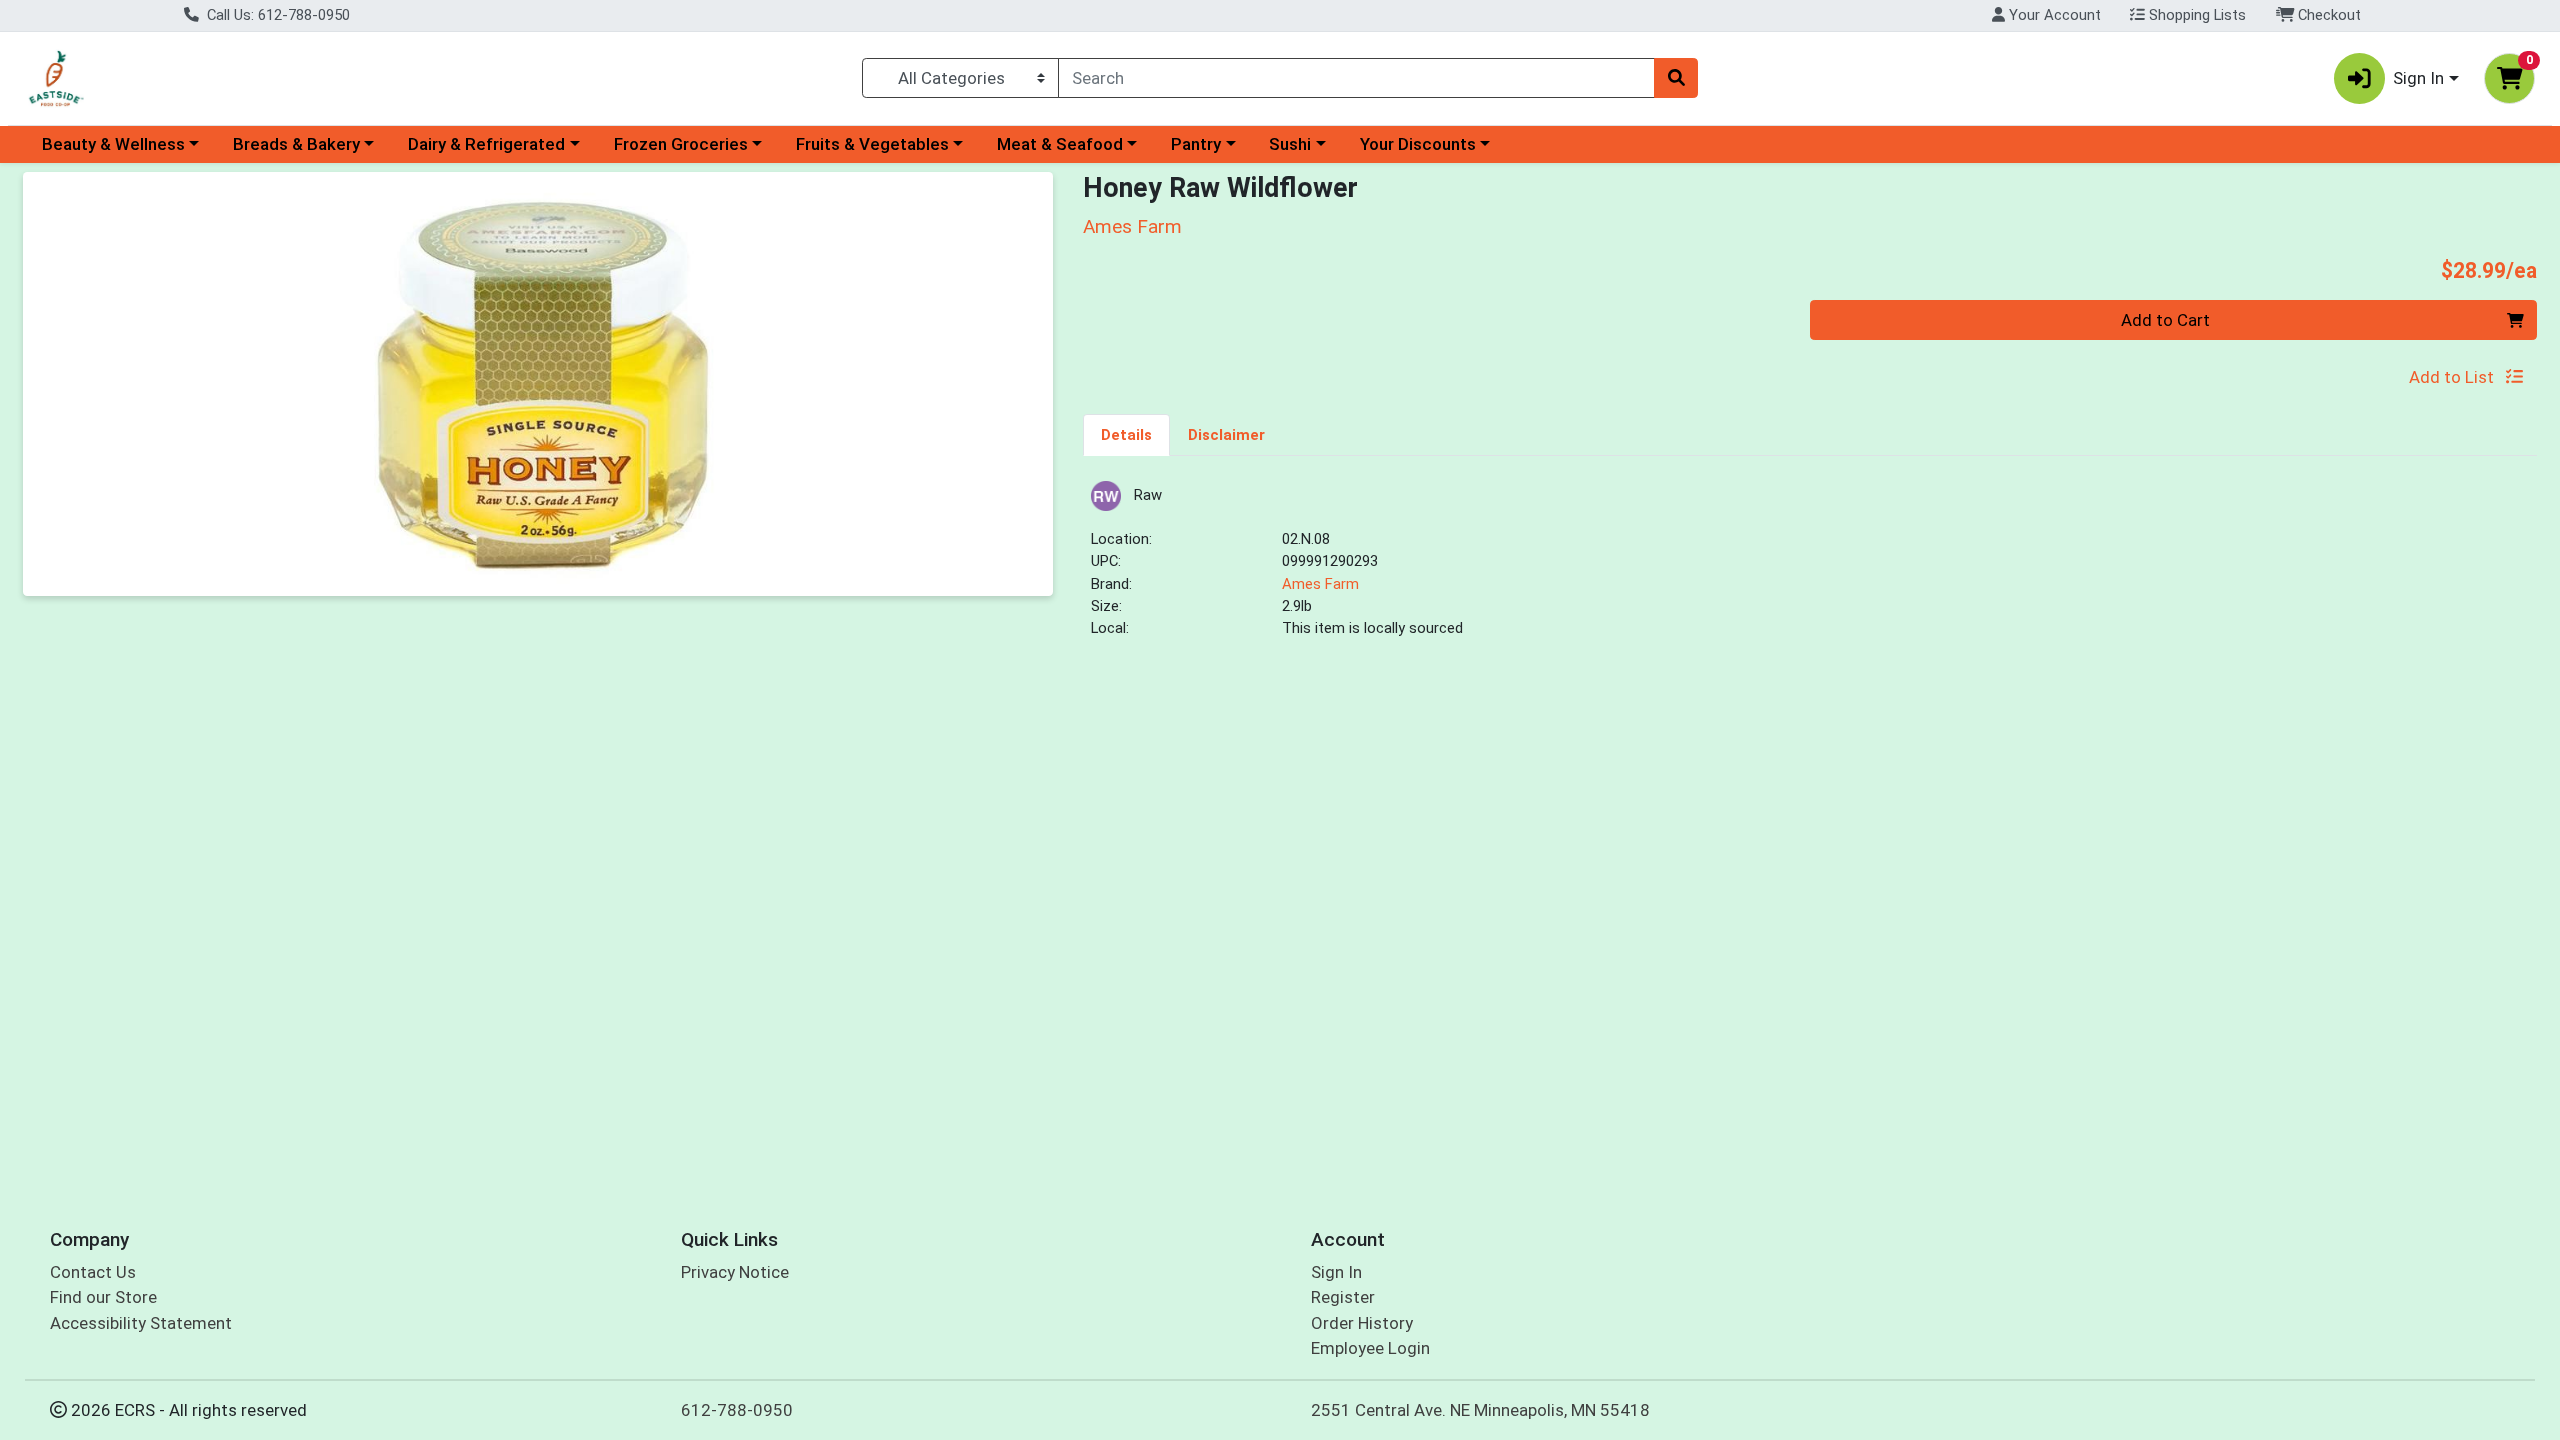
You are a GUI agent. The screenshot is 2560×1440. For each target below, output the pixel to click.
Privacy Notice (735, 1272)
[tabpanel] (1810, 568)
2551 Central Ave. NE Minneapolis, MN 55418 (1480, 1410)
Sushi (1290, 144)
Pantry (1196, 144)
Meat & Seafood (1060, 144)
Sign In (1336, 1272)
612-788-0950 (737, 1410)
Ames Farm (1320, 584)
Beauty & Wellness (113, 144)
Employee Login (1370, 1348)
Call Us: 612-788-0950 (276, 15)
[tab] (1126, 434)
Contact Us (93, 1272)
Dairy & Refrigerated (486, 144)
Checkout (2327, 15)
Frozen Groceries (681, 144)
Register (1343, 1297)
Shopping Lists (2195, 15)
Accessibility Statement (141, 1323)
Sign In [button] (2418, 78)
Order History (1362, 1323)
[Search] (1676, 78)
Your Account (2053, 15)
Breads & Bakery (296, 144)
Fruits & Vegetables (872, 144)
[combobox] (1356, 78)
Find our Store (103, 1297)
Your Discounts (1418, 144)
